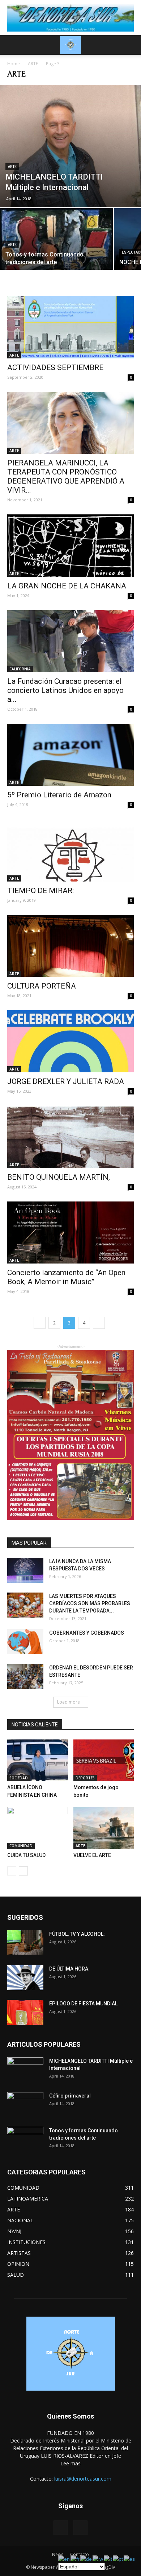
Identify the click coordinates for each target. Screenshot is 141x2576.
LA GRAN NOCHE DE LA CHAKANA (67, 586)
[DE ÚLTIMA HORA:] (25, 1978)
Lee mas (70, 2463)
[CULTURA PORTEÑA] (70, 946)
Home (14, 64)
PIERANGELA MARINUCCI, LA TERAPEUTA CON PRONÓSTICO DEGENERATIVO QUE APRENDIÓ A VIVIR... (66, 476)
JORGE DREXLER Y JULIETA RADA (66, 1081)
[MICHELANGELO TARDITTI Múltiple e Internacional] (70, 146)
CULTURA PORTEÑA (42, 986)
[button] (131, 45)
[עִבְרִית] (98, 2559)
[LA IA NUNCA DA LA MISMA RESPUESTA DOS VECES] (25, 1570)
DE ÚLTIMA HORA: (69, 1969)
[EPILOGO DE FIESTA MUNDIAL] (25, 2012)
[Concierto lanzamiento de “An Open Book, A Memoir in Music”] (70, 1232)
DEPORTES (85, 1778)
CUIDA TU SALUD (26, 1855)
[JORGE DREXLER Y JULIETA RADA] (70, 1041)
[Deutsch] (86, 2559)
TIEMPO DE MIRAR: (40, 891)
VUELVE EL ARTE (92, 1855)
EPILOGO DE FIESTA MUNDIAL (83, 2004)
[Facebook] (61, 2528)
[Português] (118, 2559)
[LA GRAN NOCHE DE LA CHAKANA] (70, 545)
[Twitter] (80, 2528)
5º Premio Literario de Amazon (59, 795)
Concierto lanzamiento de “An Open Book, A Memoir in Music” (66, 1277)
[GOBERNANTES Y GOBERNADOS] (25, 1642)
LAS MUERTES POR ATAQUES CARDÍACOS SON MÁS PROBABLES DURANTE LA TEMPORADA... (90, 1603)
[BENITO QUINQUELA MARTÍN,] (70, 1137)
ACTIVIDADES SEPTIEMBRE (55, 367)
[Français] (75, 2559)
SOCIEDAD (19, 1778)
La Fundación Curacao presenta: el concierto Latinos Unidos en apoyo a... (65, 690)
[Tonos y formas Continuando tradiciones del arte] (56, 250)
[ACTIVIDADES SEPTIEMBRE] (70, 327)
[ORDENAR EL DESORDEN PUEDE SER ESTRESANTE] (25, 1677)
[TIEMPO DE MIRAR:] (70, 850)
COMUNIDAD (21, 1846)
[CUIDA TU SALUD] (38, 1828)
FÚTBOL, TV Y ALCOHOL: (77, 1934)
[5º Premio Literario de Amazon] (70, 755)
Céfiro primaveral (70, 2096)
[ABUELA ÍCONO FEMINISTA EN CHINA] (38, 1760)
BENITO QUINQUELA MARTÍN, (59, 1177)
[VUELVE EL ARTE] (104, 1828)
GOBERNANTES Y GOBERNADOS (87, 1633)
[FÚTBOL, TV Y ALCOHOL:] (25, 1943)
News (58, 2554)
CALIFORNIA (20, 669)
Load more (69, 1702)
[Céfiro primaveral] (25, 2105)
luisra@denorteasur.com (83, 2479)
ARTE (33, 64)
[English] (64, 2559)
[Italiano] (108, 2559)
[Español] (130, 2559)
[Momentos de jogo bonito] (104, 1760)
